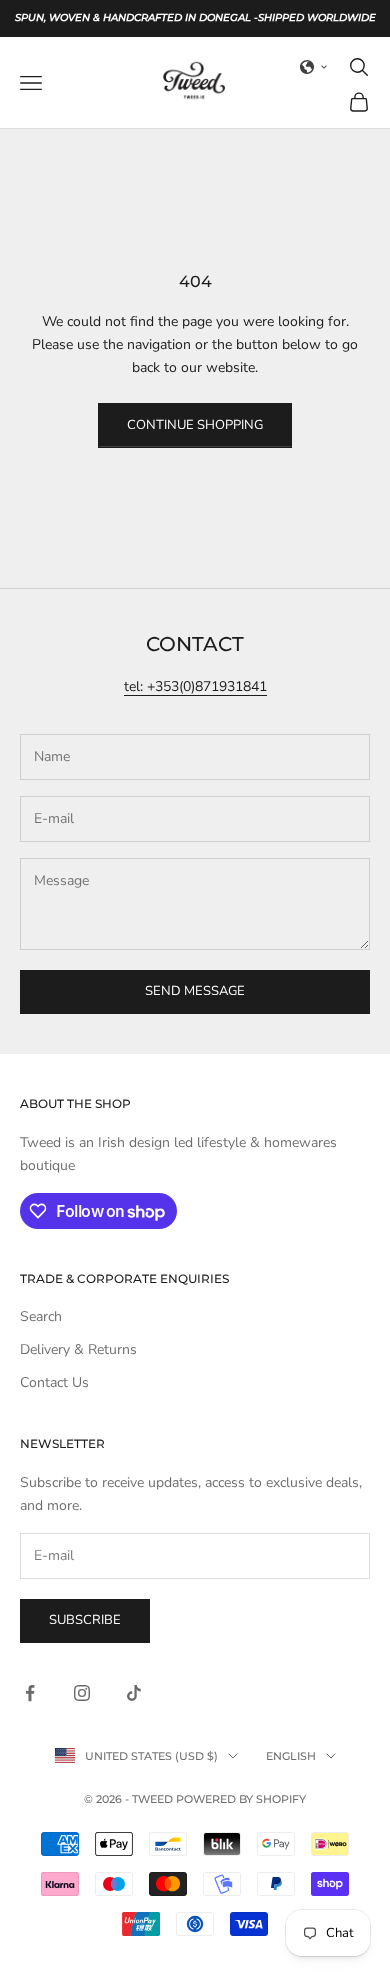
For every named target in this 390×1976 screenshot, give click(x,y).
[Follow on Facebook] (30, 1693)
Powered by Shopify (241, 1799)
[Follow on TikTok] (134, 1693)
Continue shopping (195, 425)
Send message (195, 991)
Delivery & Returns (78, 1349)
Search (41, 1316)
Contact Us (54, 1382)
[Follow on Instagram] (82, 1693)
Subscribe (85, 1620)
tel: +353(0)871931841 (195, 686)
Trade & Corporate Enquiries (124, 1278)
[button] (314, 67)
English (291, 1756)
